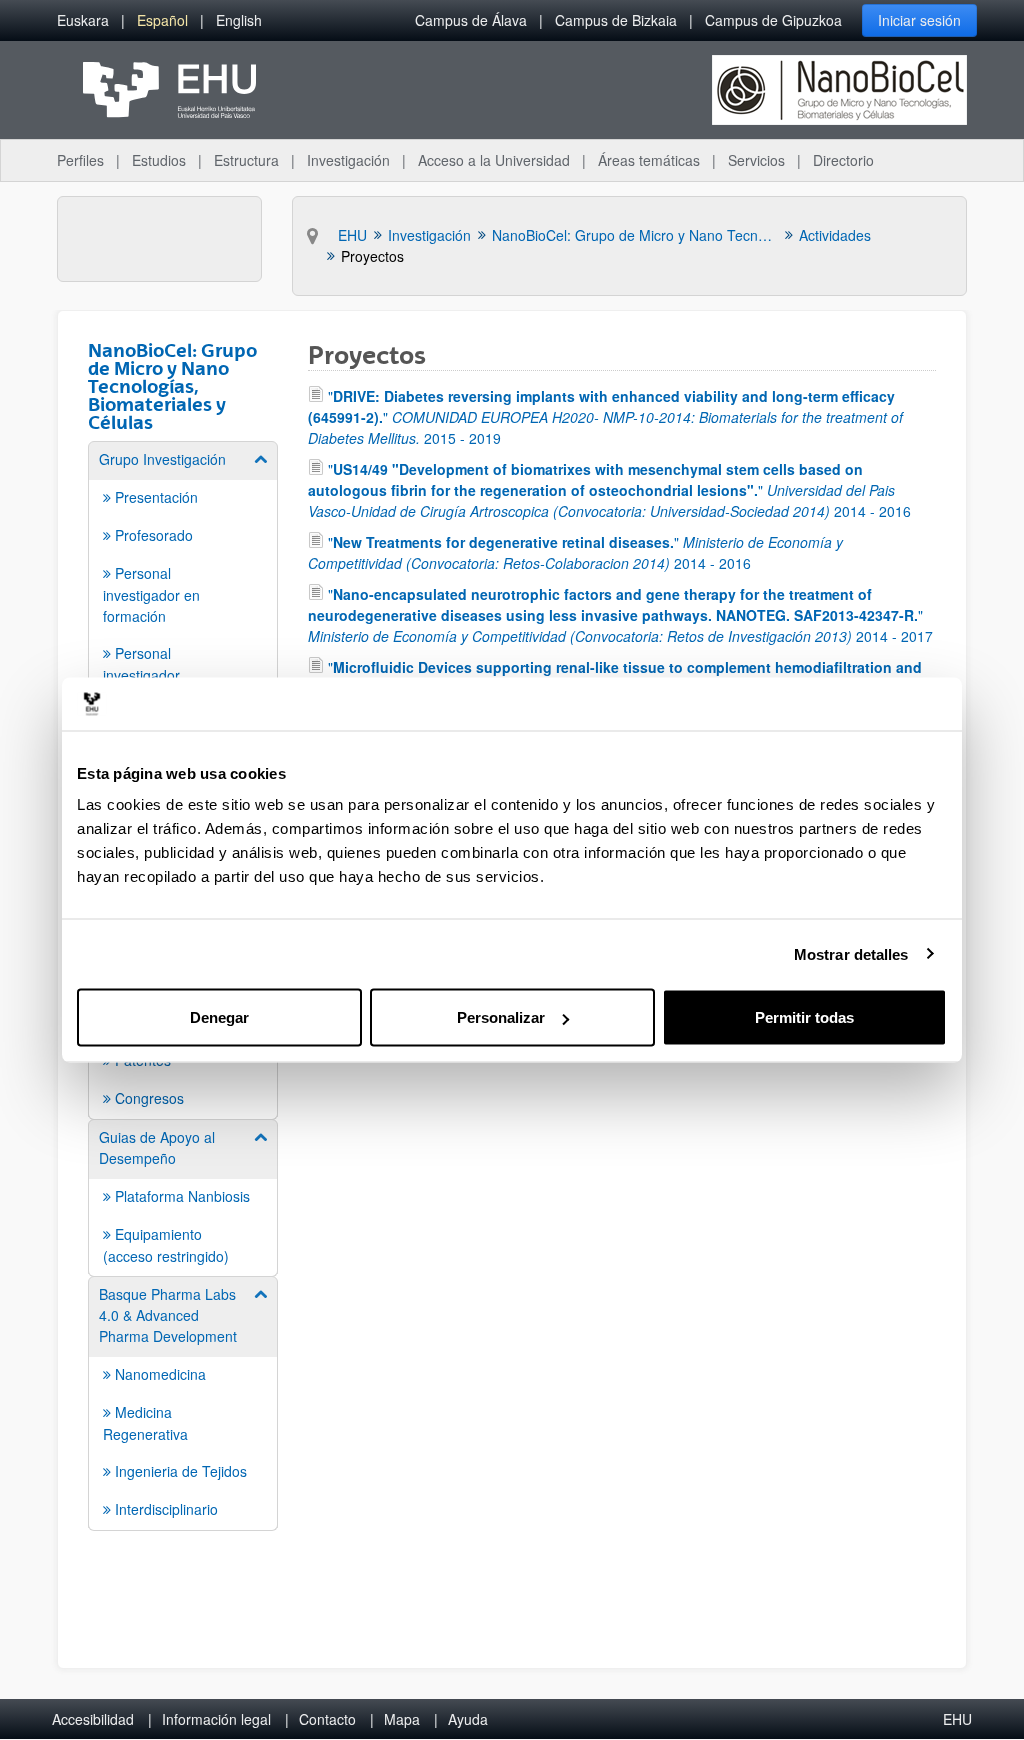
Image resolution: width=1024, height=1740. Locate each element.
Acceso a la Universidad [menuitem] (494, 160)
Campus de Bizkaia (616, 20)
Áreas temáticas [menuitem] (649, 160)
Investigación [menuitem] (348, 160)
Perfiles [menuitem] (80, 160)
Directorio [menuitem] (843, 160)
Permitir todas (804, 1017)
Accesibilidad (93, 1719)
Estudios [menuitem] (159, 160)
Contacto (327, 1719)
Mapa (402, 1719)
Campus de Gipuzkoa (773, 20)
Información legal (216, 1719)
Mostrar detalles (851, 953)
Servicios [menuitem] (756, 160)
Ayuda (468, 1719)
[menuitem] (83, 20)
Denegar (219, 1017)
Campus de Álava (471, 20)
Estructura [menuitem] (246, 160)
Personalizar (501, 1017)
